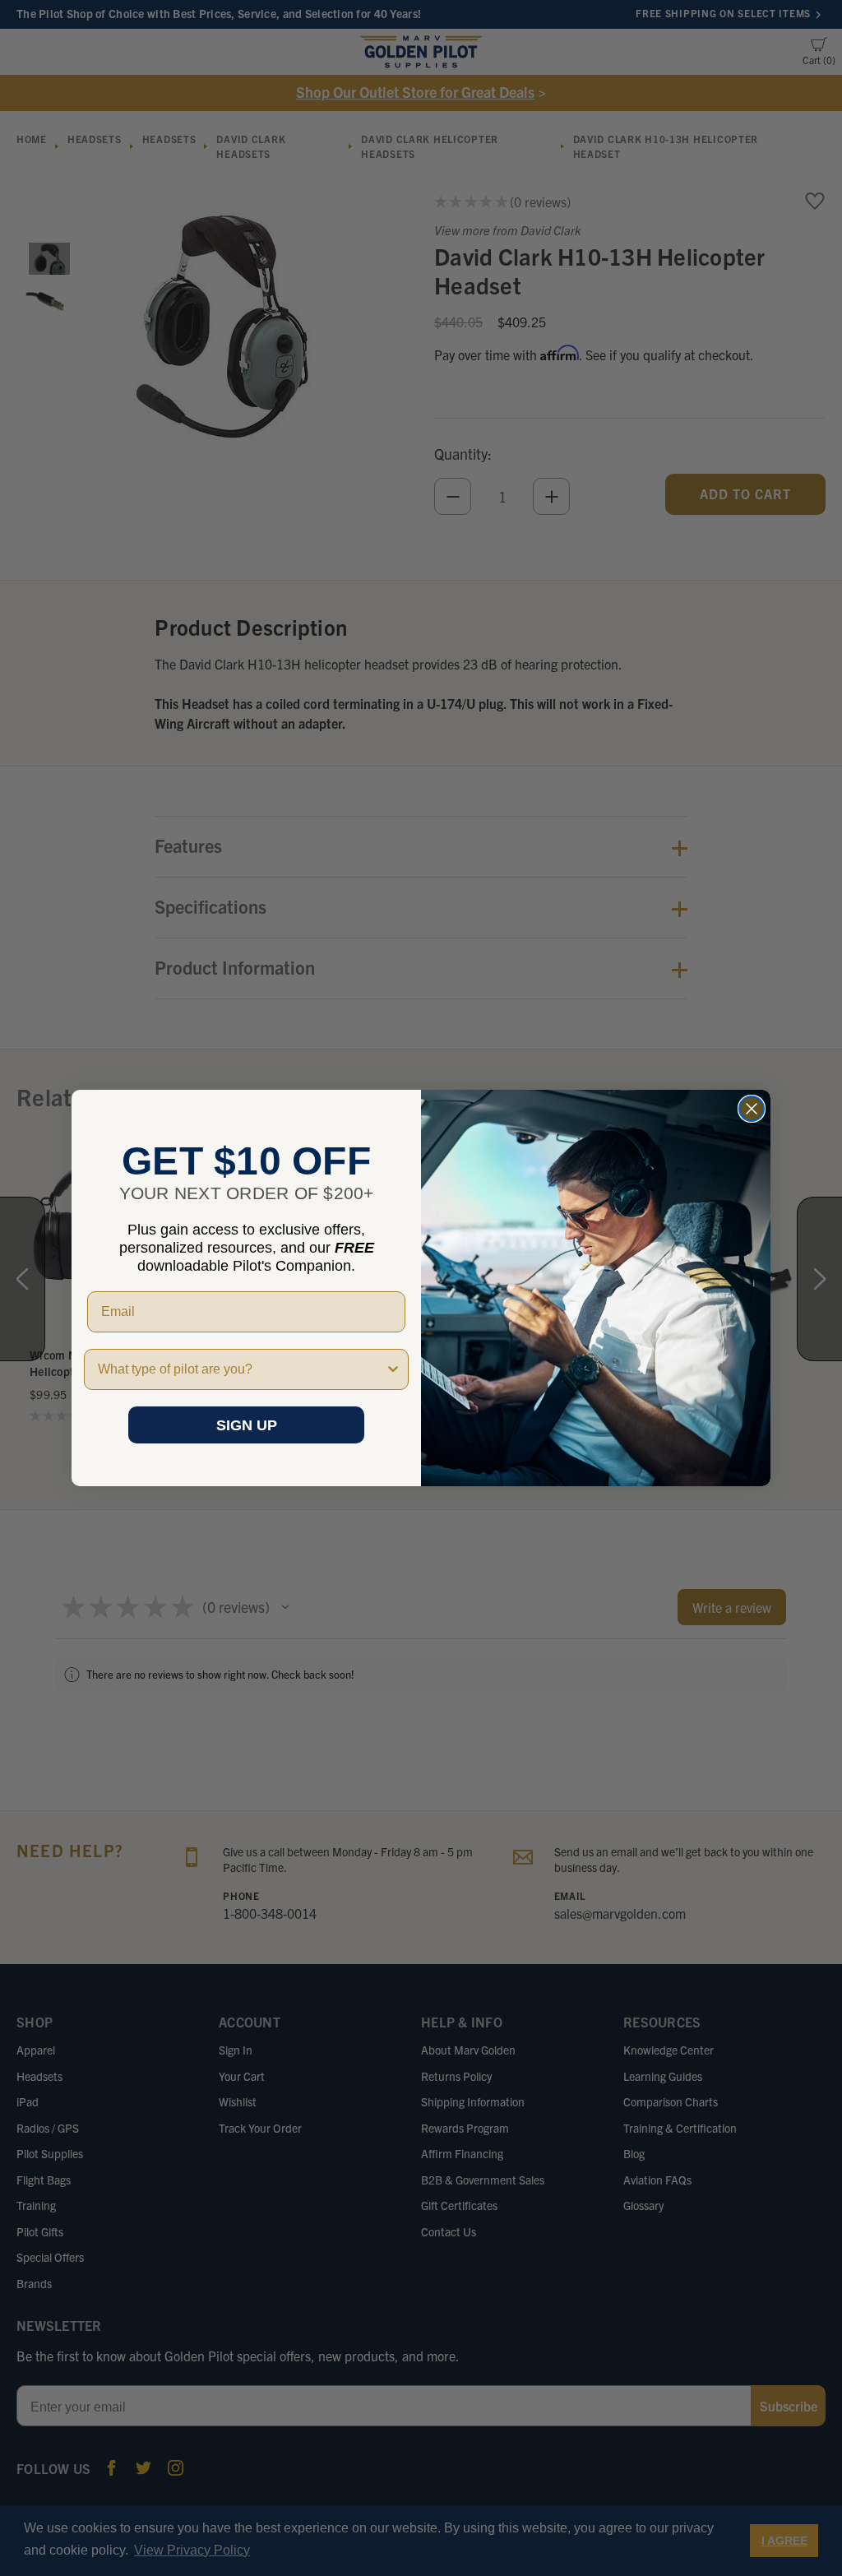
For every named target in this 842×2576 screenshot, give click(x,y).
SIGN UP (247, 1425)
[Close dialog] (752, 1109)
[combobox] (241, 1369)
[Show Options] (393, 1369)
